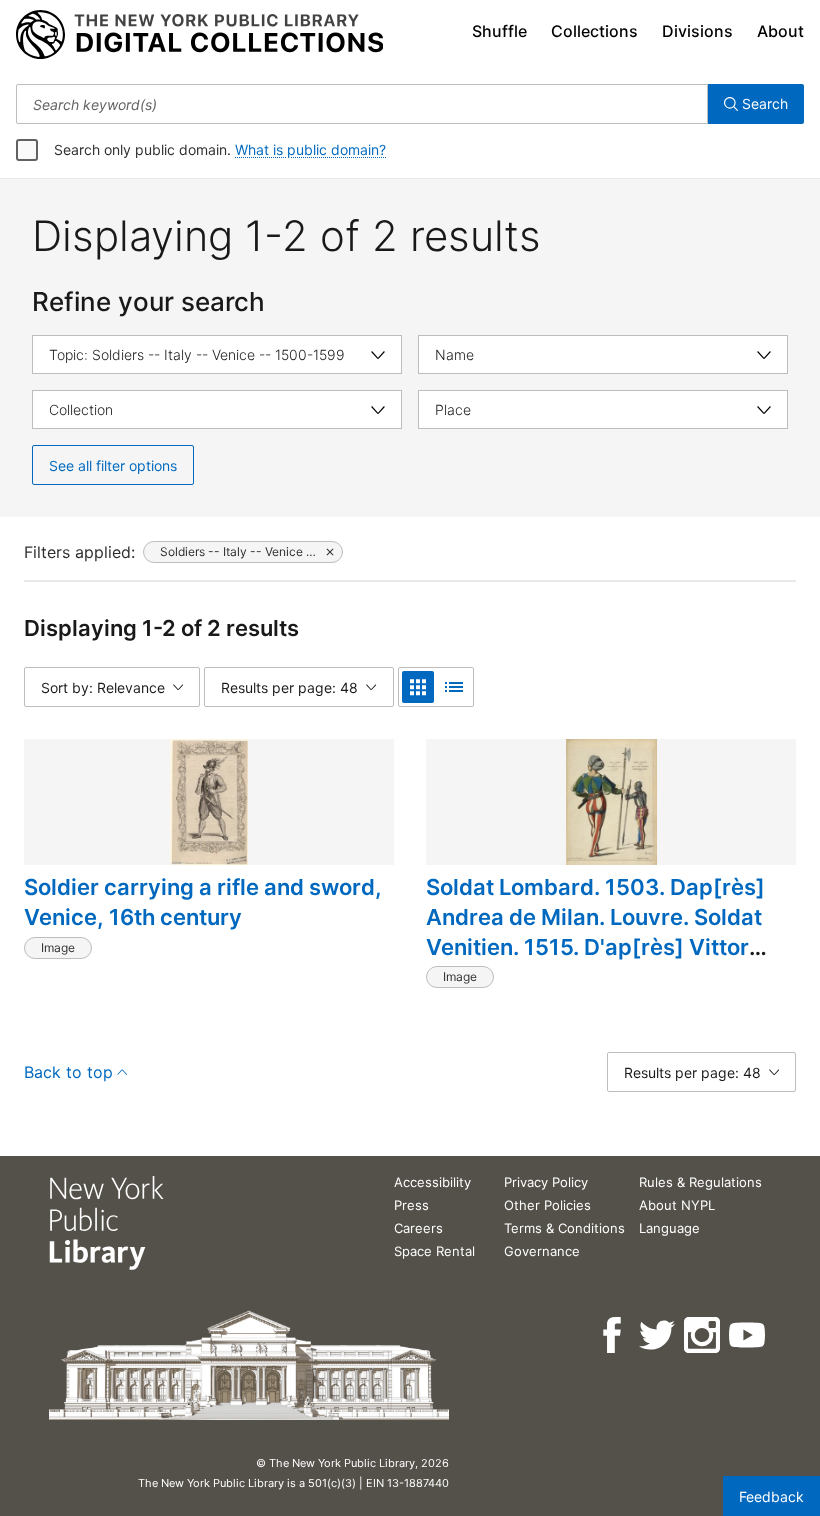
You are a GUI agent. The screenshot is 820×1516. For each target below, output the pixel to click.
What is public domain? (310, 149)
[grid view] (418, 687)
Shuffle (499, 31)
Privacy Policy (546, 1182)
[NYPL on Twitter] (658, 1335)
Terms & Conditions (564, 1228)
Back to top (68, 1072)
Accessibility (432, 1182)
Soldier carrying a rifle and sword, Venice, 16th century (203, 902)
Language (669, 1228)
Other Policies (547, 1205)
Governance (542, 1251)
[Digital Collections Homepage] (199, 35)
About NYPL (677, 1205)
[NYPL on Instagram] (703, 1335)
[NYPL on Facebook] (613, 1335)
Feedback (771, 1496)
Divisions (697, 31)
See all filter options (113, 465)
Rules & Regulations (700, 1182)
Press (411, 1205)
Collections (594, 31)
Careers (418, 1228)
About (780, 31)
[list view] (454, 687)
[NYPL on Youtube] (748, 1335)
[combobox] (362, 104)
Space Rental (434, 1251)
